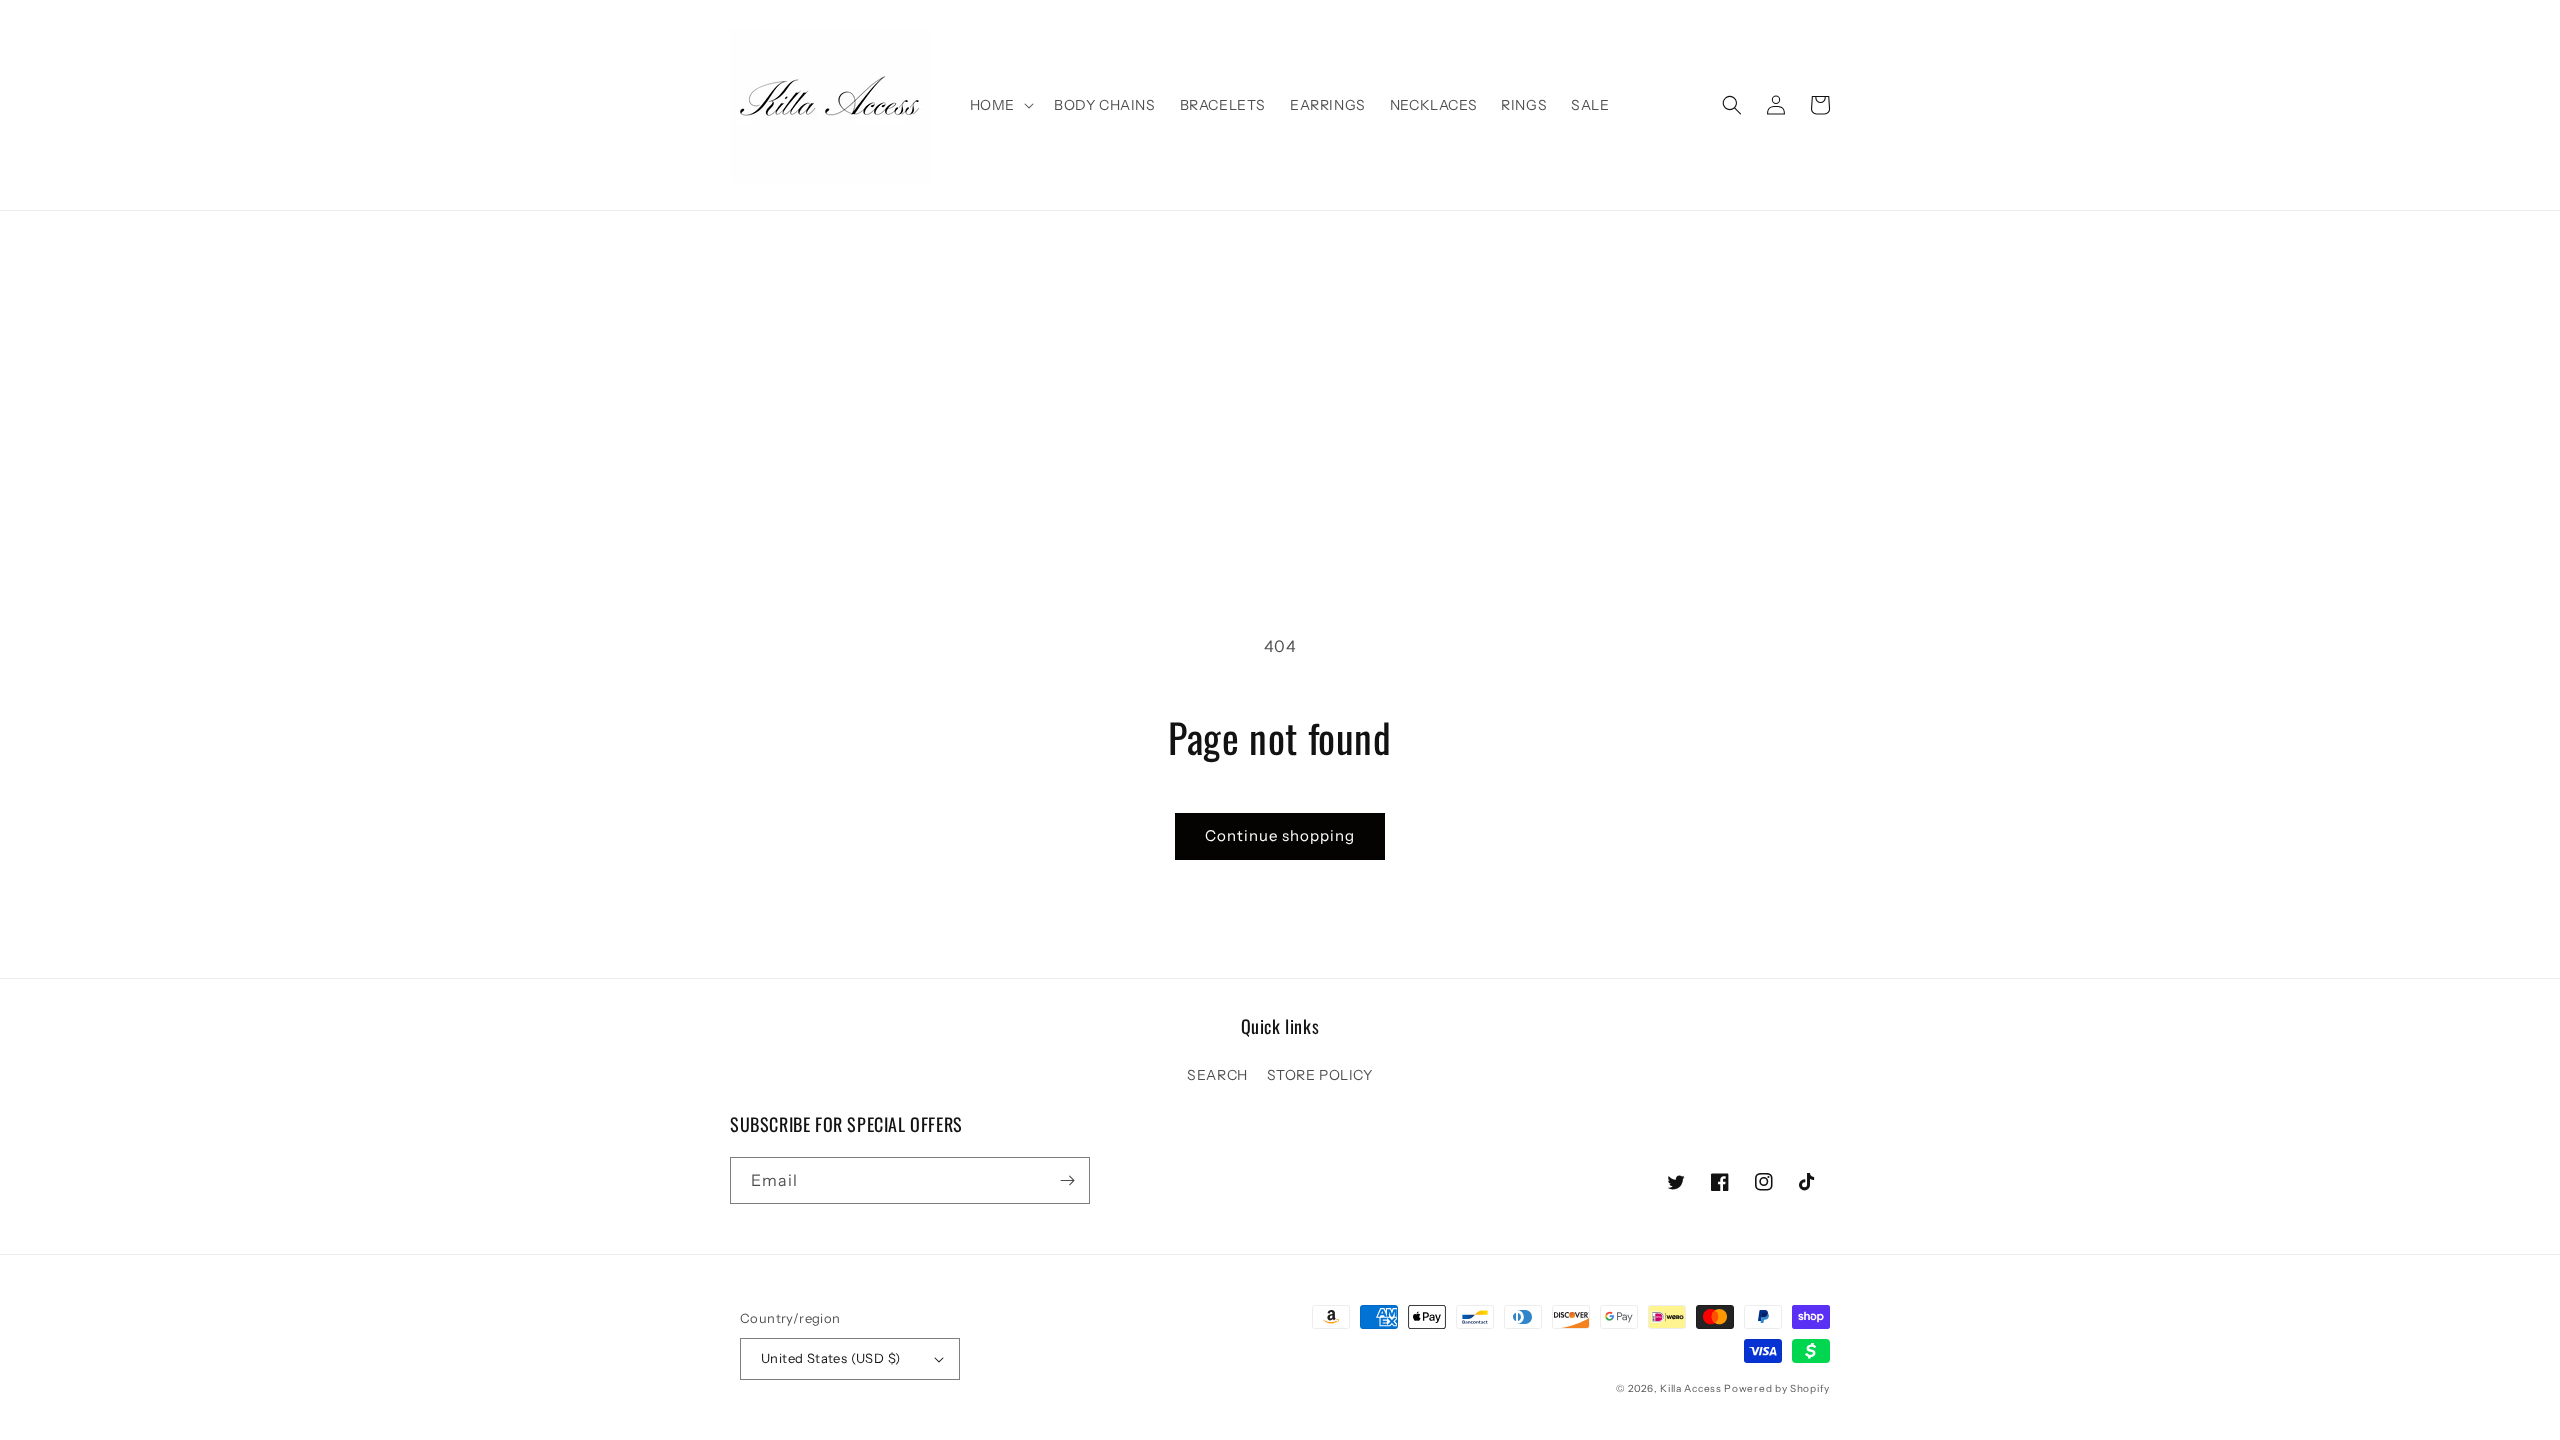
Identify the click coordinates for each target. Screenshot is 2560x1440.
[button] (1000, 105)
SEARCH (1217, 1075)
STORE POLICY (1320, 1075)
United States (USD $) (830, 1358)
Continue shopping (1280, 835)
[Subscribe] (1067, 1180)
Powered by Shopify (1777, 1388)
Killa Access (1690, 1388)
